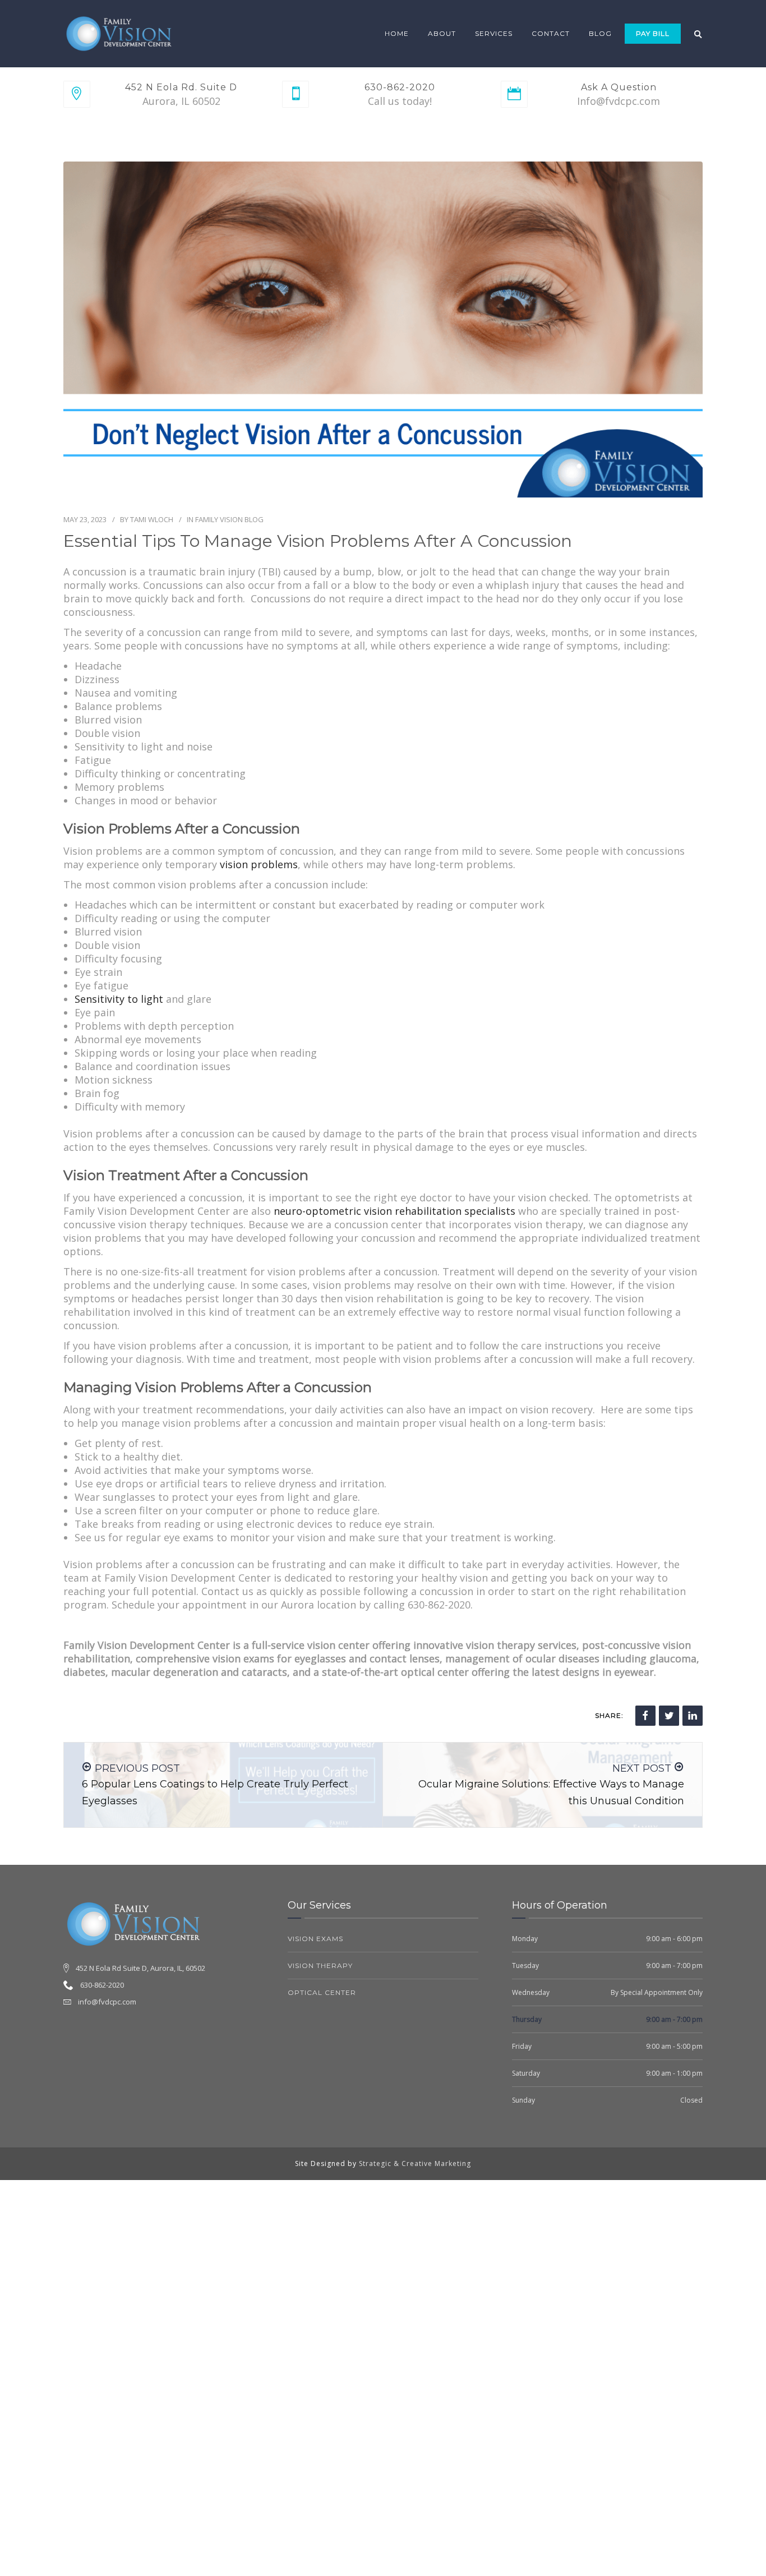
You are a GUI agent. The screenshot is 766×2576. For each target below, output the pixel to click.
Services (494, 33)
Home (397, 33)
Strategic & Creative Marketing (415, 2163)
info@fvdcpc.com (107, 2002)
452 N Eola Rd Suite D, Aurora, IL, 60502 (140, 1968)
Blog (600, 33)
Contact (551, 33)
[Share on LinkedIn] (693, 1716)
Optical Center (322, 1992)
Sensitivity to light (119, 999)
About (442, 33)
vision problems (259, 864)
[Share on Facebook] (645, 1716)
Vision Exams (315, 1939)
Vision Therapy (320, 1966)
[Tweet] (669, 1716)
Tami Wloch (152, 519)
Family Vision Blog (229, 519)
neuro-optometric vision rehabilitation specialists (394, 1211)
